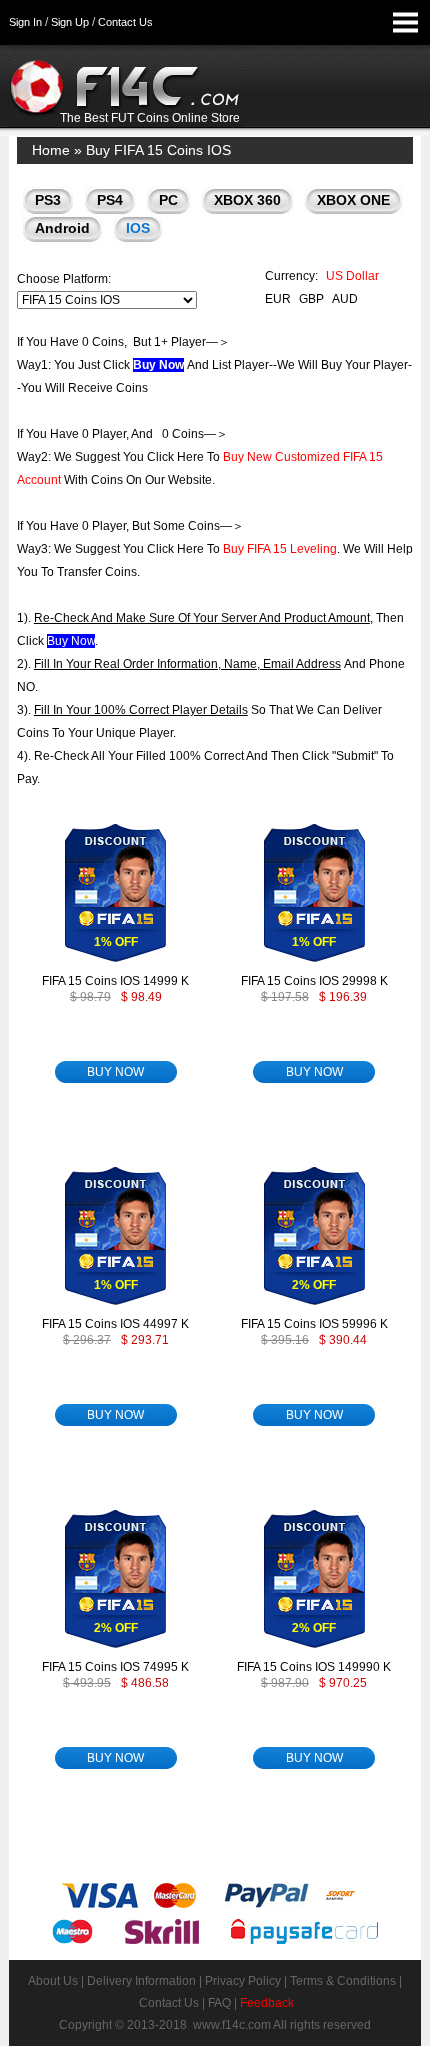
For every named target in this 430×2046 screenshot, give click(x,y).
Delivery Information (141, 1981)
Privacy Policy (243, 1981)
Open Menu (405, 22)
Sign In (25, 22)
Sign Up (70, 22)
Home (51, 150)
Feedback (267, 2003)
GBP (311, 299)
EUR (278, 299)
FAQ (219, 2003)
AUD (345, 299)
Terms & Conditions (343, 1981)
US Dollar (352, 276)
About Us (53, 1981)
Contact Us (125, 22)
